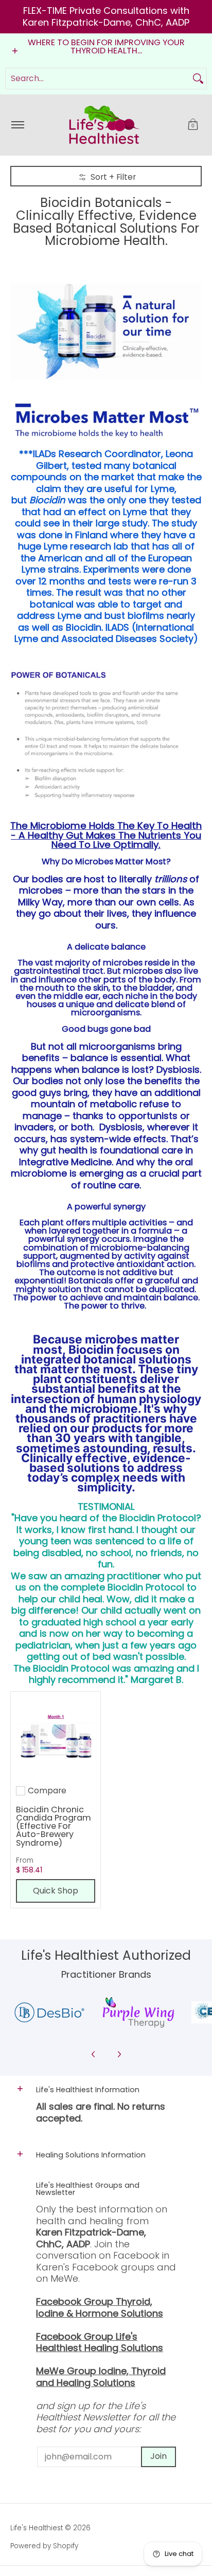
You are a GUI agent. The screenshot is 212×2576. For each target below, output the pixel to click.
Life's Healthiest (37, 2528)
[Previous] (94, 2054)
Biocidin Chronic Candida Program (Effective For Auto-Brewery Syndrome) (54, 1826)
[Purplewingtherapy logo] (139, 2012)
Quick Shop (56, 1891)
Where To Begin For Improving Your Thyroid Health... (106, 46)
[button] (193, 125)
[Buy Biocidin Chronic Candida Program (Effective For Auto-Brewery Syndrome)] (56, 1736)
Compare (47, 1791)
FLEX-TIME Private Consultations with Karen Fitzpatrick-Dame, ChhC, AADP (106, 16)
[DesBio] (50, 2012)
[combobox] (98, 79)
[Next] (119, 2054)
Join (158, 2456)
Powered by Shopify (44, 2546)
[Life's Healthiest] (104, 125)
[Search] (198, 79)
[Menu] (17, 125)
